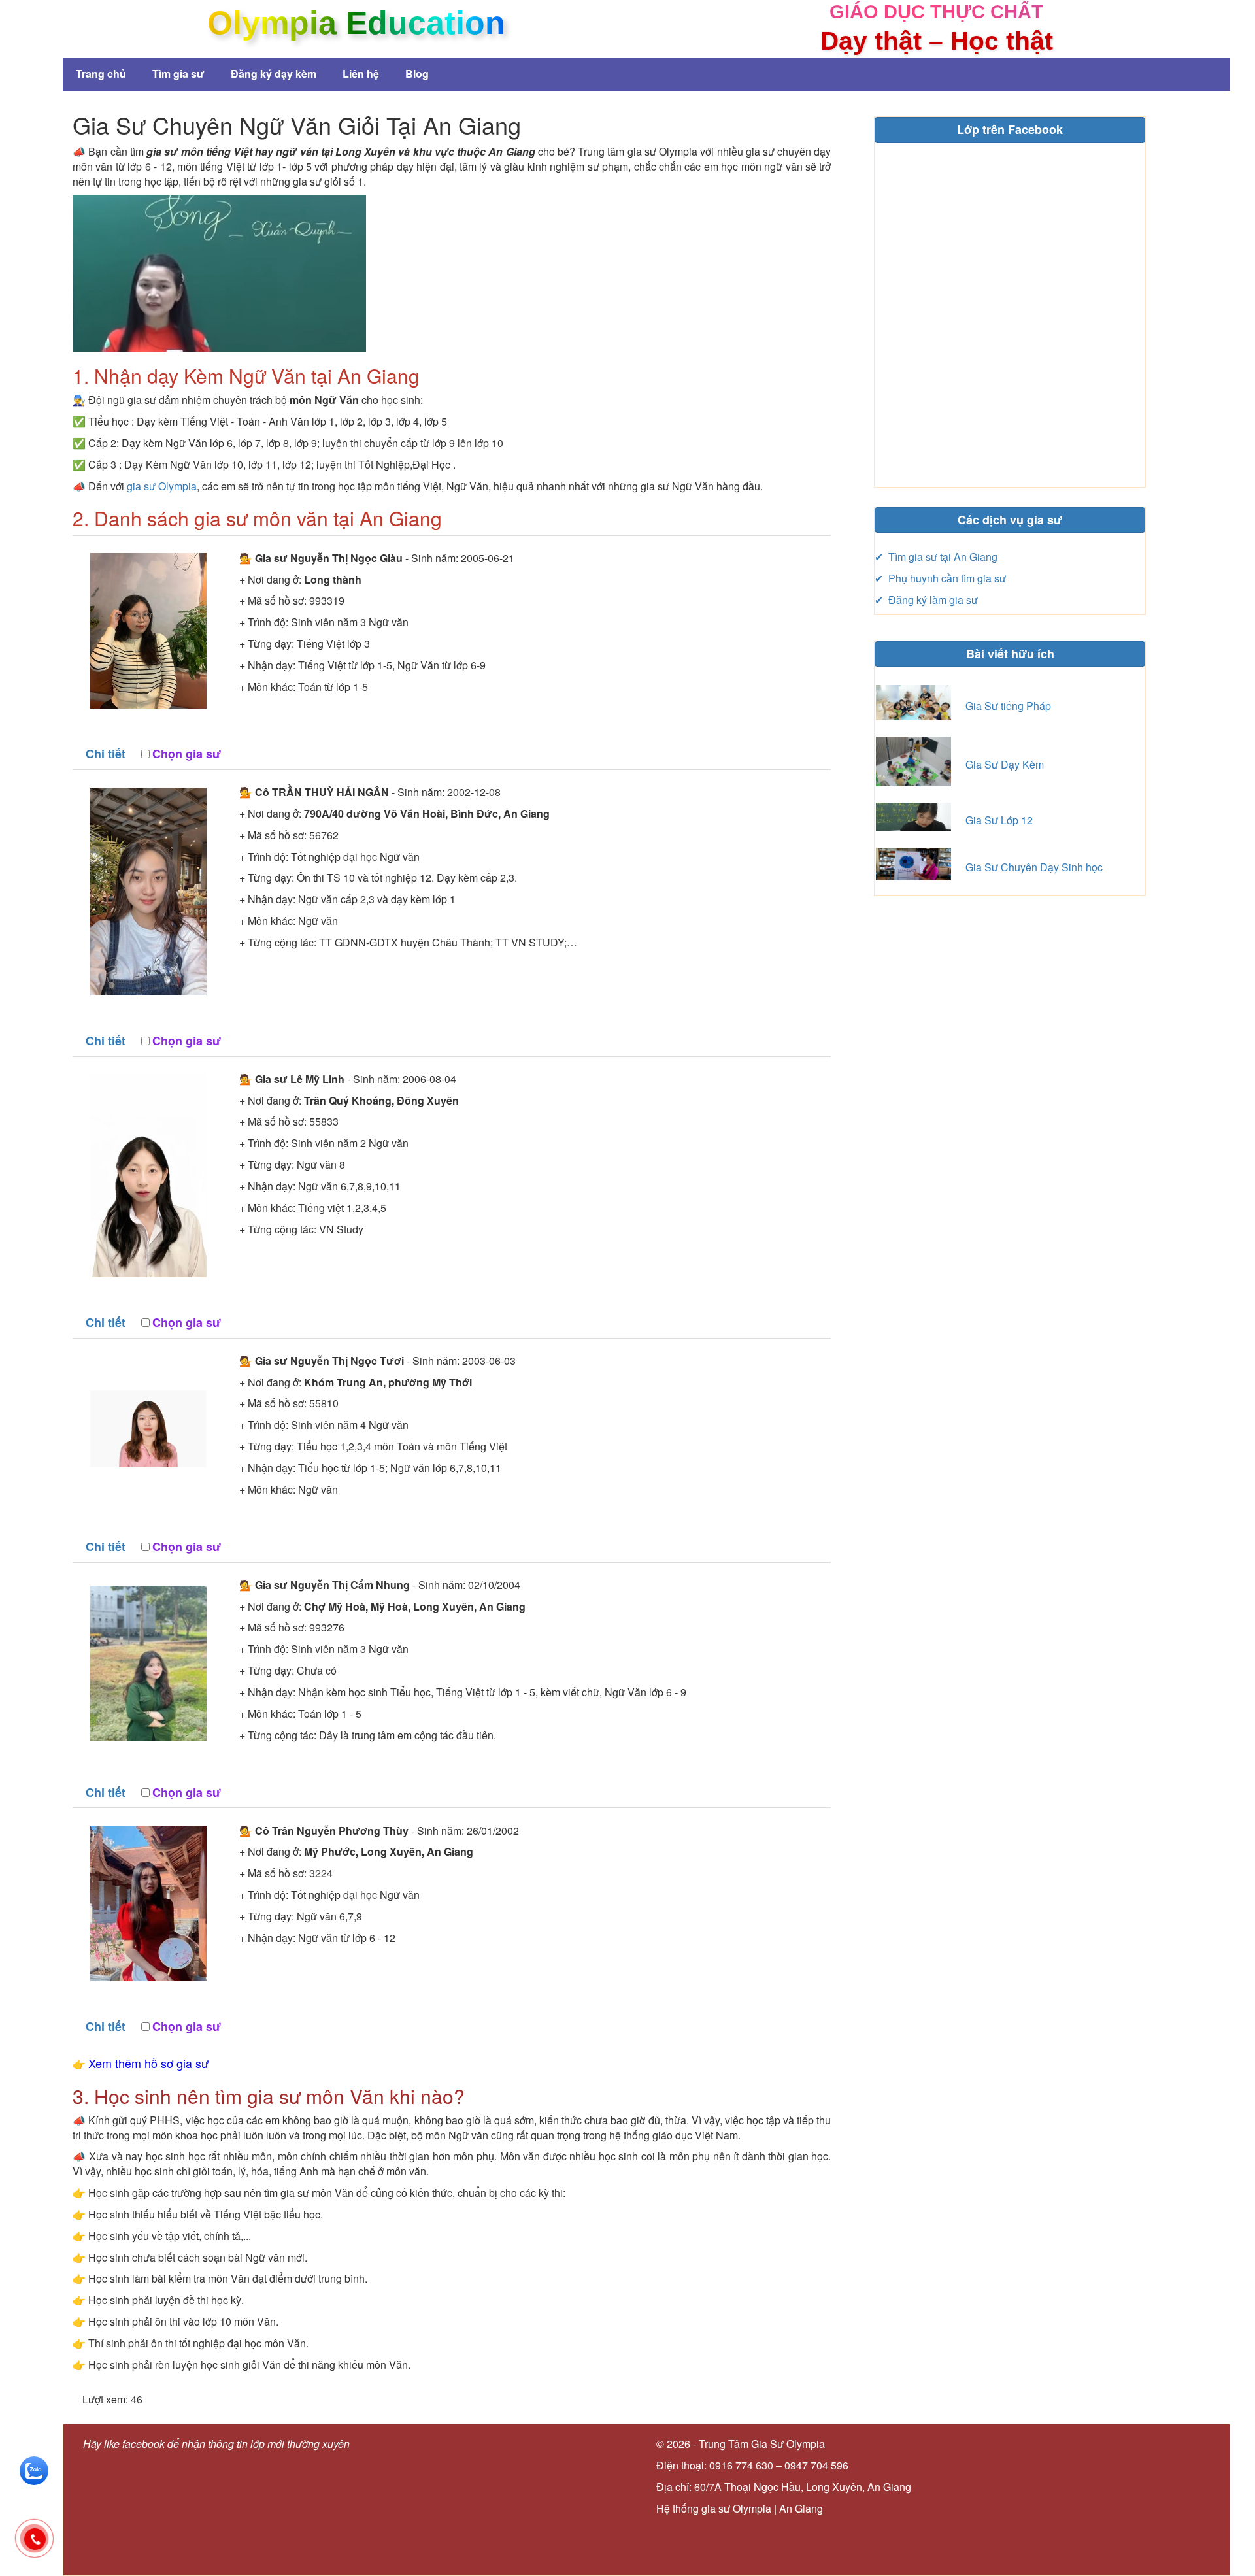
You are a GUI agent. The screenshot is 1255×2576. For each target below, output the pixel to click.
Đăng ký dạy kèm (274, 74)
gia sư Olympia (162, 486)
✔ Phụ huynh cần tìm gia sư (940, 578)
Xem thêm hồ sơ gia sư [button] (148, 2063)
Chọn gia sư (187, 754)
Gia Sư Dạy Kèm (1005, 764)
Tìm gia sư (178, 74)
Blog (417, 74)
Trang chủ (101, 74)
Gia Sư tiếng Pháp (1008, 706)
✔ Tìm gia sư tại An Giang (936, 557)
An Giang (801, 2508)
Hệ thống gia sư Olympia (714, 2508)
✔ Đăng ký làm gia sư (926, 600)
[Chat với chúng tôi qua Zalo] (34, 2469)
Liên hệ (361, 74)
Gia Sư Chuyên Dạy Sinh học (1034, 867)
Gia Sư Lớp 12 (999, 820)
